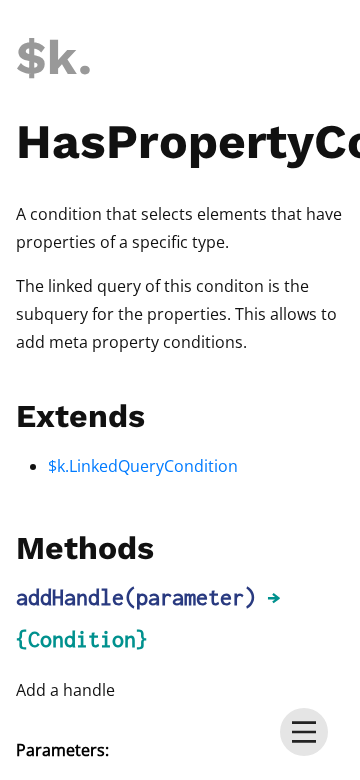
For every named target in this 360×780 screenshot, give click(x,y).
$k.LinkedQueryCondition (143, 466)
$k (47, 57)
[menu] (304, 732)
